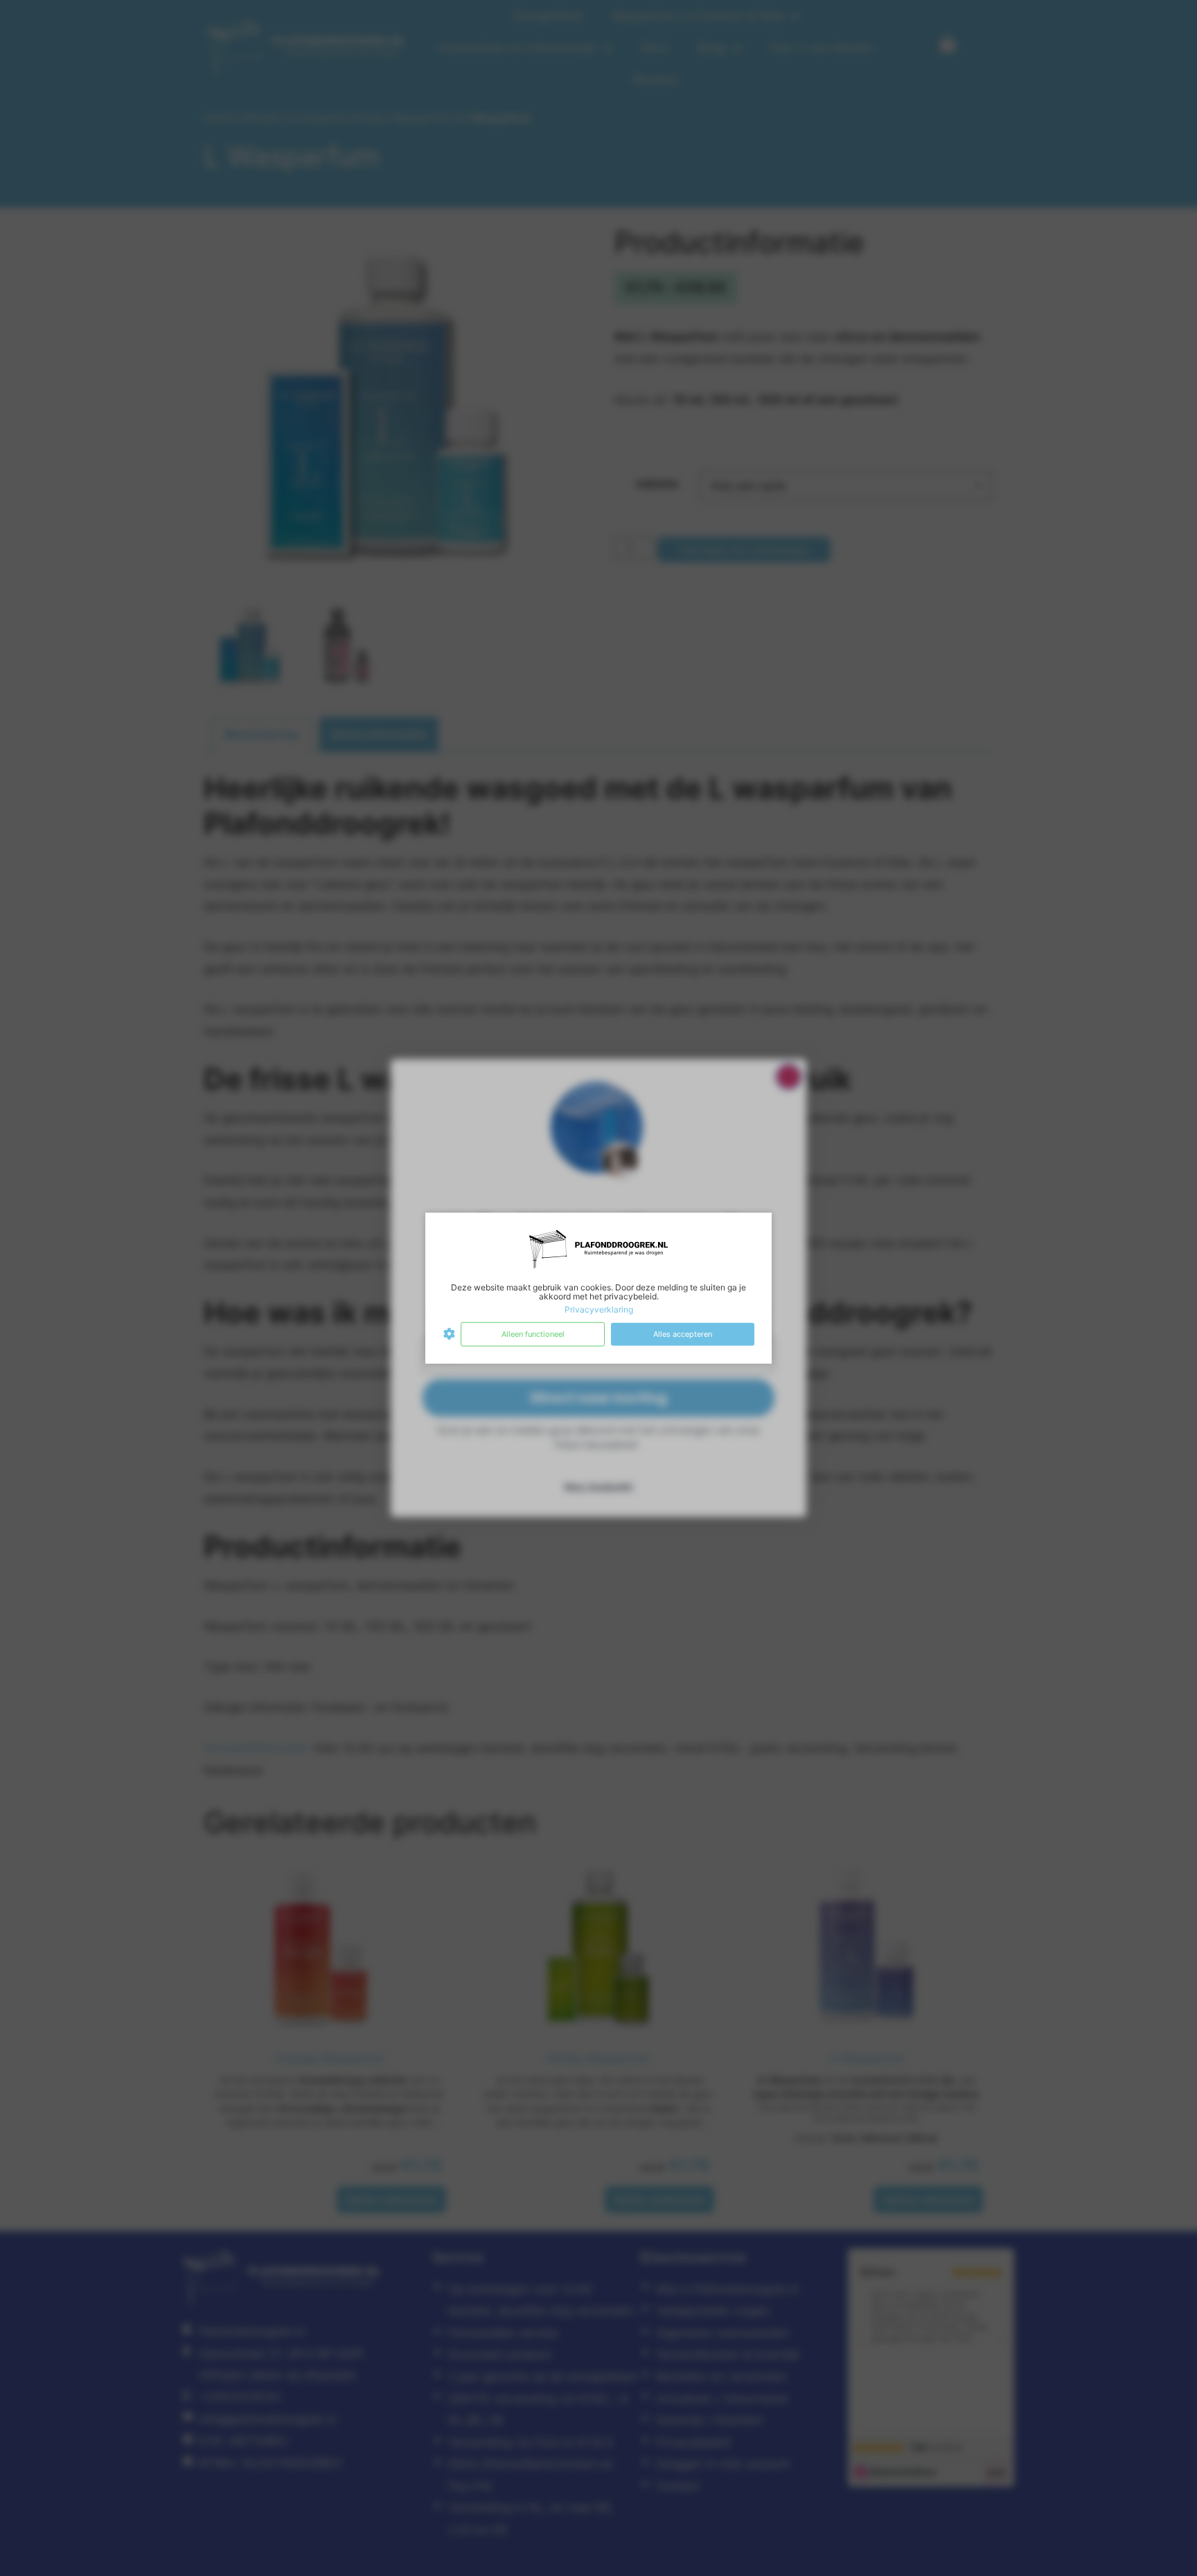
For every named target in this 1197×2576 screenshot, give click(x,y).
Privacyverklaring (599, 1309)
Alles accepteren (683, 1334)
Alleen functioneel (533, 1334)
